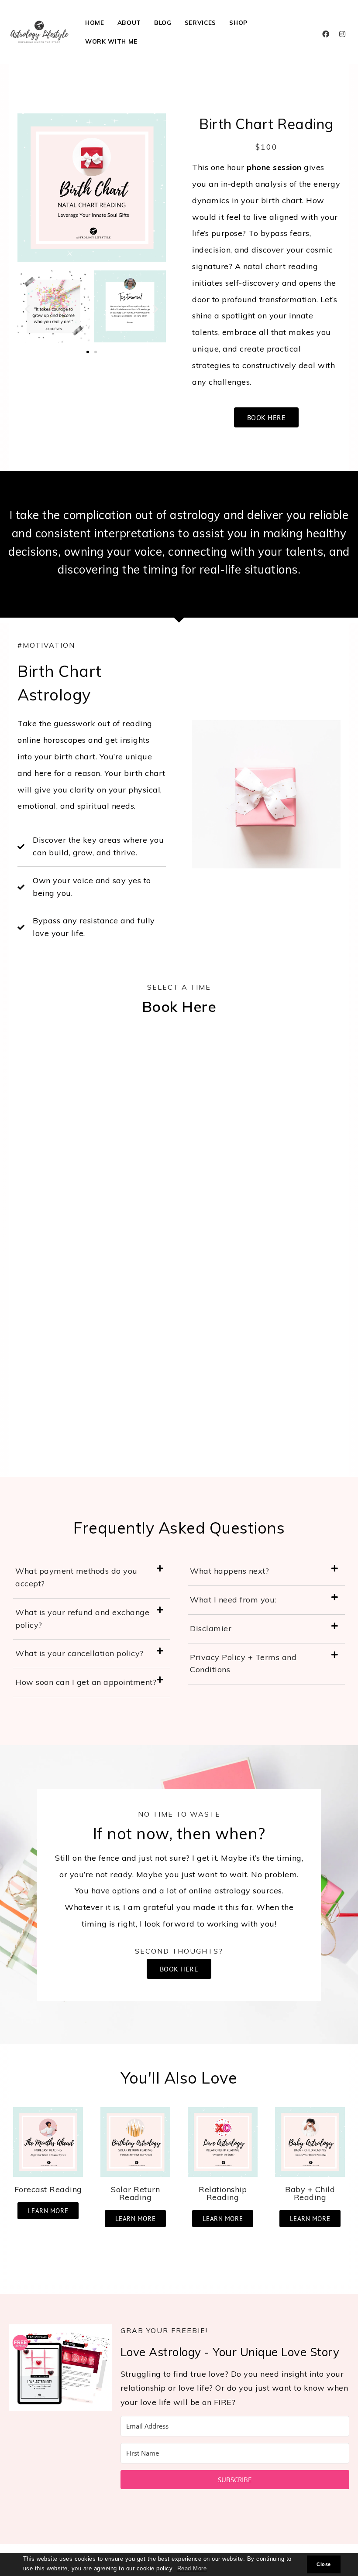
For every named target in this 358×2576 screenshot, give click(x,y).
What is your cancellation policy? (79, 1653)
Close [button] (324, 2564)
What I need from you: (233, 1600)
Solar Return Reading (135, 2193)
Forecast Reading (48, 2189)
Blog (163, 22)
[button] (28, 309)
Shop (238, 22)
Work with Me (111, 41)
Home (95, 22)
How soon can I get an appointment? (86, 1682)
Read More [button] (192, 2569)
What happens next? (229, 1571)
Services (200, 22)
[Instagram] (342, 34)
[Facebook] (326, 34)
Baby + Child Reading (310, 2193)
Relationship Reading (223, 2193)
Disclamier (211, 1628)
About (129, 22)
